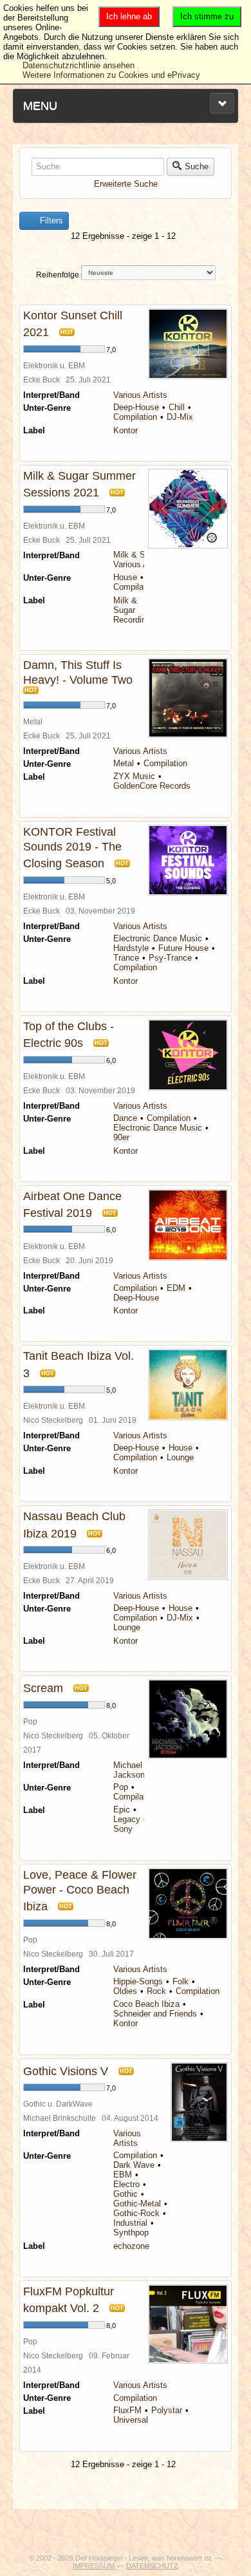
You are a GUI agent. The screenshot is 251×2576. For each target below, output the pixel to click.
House (125, 577)
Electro (126, 2184)
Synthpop (131, 2233)
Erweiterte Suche (126, 184)
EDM (176, 1288)
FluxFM (127, 2410)
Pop (121, 1787)
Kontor (126, 430)
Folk (181, 1981)
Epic (122, 1810)
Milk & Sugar (137, 555)
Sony (123, 1829)
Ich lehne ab (129, 16)
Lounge (180, 1457)
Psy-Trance (170, 958)
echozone (131, 2246)
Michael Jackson (129, 1770)
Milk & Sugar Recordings (134, 610)
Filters (50, 221)
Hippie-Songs (138, 1981)
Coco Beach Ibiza (146, 2004)
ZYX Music (134, 776)
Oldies (125, 1991)
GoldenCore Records (152, 786)
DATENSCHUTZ (152, 2566)
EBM (123, 2175)
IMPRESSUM (95, 2566)
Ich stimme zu (207, 16)
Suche (197, 166)
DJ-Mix (180, 417)
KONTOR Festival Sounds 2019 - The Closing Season (72, 848)
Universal (131, 2420)
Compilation (135, 417)
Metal (124, 763)
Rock (156, 1991)
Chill (177, 407)
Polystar (167, 2410)
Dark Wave (134, 2165)
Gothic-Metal (137, 2204)
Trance (126, 958)
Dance (125, 1118)
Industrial (130, 2223)
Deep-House (136, 407)
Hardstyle (131, 948)
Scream (43, 1688)
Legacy (127, 1819)
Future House (183, 948)
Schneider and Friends (155, 2014)
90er (121, 1137)
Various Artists (140, 395)
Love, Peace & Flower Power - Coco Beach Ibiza (80, 1891)
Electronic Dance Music (158, 938)
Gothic (126, 2194)
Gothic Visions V (66, 2071)
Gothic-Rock (136, 2213)
